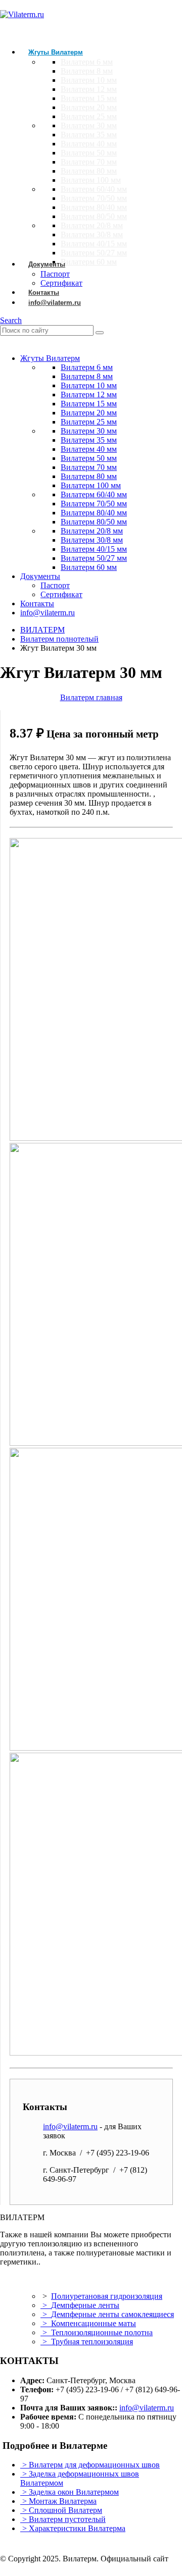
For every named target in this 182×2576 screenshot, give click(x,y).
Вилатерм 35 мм (89, 135)
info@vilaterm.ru (55, 303)
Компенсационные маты (94, 2323)
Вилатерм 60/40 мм (94, 189)
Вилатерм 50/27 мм (94, 253)
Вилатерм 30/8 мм (92, 234)
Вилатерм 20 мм (89, 107)
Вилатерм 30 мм (89, 125)
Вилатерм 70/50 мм (94, 198)
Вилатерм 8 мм (87, 71)
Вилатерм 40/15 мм (94, 244)
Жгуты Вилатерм (56, 52)
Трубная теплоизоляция (92, 2342)
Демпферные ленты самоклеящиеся (112, 2314)
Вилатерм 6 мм (87, 62)
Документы (47, 264)
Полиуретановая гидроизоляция (107, 2296)
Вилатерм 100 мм (91, 180)
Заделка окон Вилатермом (74, 2492)
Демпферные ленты (85, 2305)
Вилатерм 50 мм (89, 153)
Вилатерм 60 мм (89, 262)
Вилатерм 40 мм (89, 144)
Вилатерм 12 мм (89, 89)
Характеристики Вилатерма (77, 2528)
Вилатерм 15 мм (89, 98)
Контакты (37, 603)
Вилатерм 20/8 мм (92, 225)
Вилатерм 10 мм (89, 80)
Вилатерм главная (91, 697)
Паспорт (55, 585)
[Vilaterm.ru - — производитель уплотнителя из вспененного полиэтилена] (22, 14)
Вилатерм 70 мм (89, 162)
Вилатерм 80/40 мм (94, 207)
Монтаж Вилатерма (63, 2501)
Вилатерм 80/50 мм (94, 216)
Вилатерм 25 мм (89, 116)
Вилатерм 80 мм (89, 171)
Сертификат (61, 594)
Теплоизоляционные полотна (102, 2332)
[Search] (100, 333)
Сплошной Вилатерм (65, 2510)
